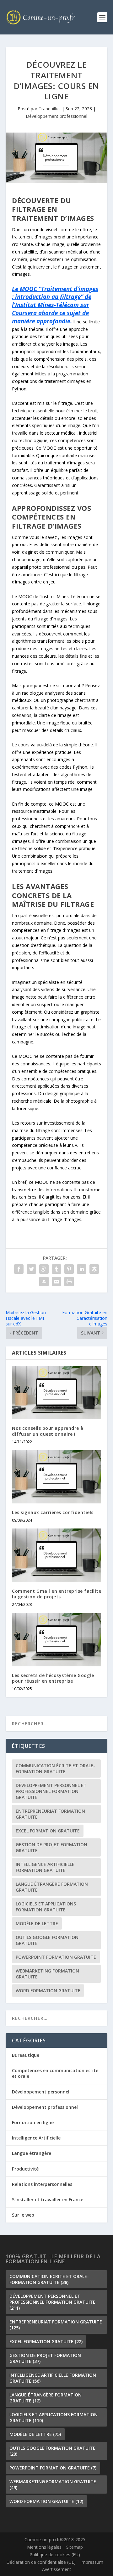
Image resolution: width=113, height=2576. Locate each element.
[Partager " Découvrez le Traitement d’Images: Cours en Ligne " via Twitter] (31, 1269)
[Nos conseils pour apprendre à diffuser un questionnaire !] (56, 1393)
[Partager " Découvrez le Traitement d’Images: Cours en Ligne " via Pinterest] (69, 1269)
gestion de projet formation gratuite (51, 1847)
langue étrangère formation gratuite (52, 1887)
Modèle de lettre (37, 1923)
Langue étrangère (32, 2153)
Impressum (92, 2562)
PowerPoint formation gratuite (56, 1957)
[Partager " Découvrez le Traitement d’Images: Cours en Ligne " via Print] (69, 1282)
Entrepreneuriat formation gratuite (50, 1814)
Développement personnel (41, 2092)
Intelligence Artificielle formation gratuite (45, 1867)
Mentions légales (44, 2547)
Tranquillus (50, 109)
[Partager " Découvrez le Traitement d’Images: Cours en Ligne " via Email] (56, 1282)
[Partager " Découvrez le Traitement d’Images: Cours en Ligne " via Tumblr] (56, 1269)
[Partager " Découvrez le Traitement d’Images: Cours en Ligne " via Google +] (44, 1269)
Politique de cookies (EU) (55, 2555)
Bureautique (26, 2055)
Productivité (25, 2169)
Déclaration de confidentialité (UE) (41, 2562)
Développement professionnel (56, 116)
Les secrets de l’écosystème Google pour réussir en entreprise (53, 1678)
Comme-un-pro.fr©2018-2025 (55, 2540)
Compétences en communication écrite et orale (55, 2073)
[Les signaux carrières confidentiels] (56, 1477)
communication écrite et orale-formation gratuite (55, 1769)
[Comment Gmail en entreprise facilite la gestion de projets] (56, 1555)
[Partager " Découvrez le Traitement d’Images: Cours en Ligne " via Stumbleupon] (44, 1282)
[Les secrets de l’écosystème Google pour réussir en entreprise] (56, 1639)
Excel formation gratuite (48, 1831)
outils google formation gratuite (47, 1940)
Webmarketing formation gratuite (47, 1974)
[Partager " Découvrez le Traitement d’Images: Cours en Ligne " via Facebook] (19, 1269)
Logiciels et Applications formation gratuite (46, 1907)
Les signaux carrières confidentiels (53, 1512)
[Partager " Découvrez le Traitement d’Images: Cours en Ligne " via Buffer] (94, 1269)
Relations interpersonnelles (42, 2184)
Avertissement (57, 2570)
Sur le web (23, 2215)
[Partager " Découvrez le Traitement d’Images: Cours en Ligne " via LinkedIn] (82, 1269)
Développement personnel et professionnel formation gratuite (51, 1791)
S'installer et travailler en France (48, 2200)
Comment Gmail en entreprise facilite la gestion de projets (56, 1594)
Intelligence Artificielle (36, 2138)
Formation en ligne (33, 2122)
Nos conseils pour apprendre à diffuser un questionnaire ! (48, 1431)
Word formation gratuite (48, 1991)
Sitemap (75, 2547)
